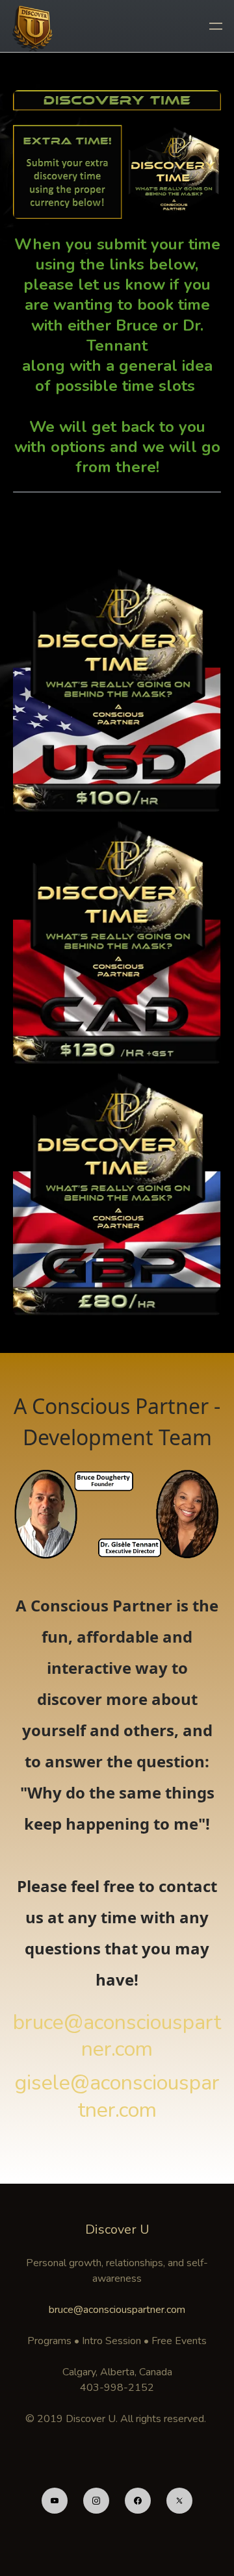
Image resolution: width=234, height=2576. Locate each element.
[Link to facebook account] (138, 2501)
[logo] (34, 26)
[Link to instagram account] (96, 2501)
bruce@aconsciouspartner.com (117, 2310)
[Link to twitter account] (179, 2501)
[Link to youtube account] (55, 2501)
